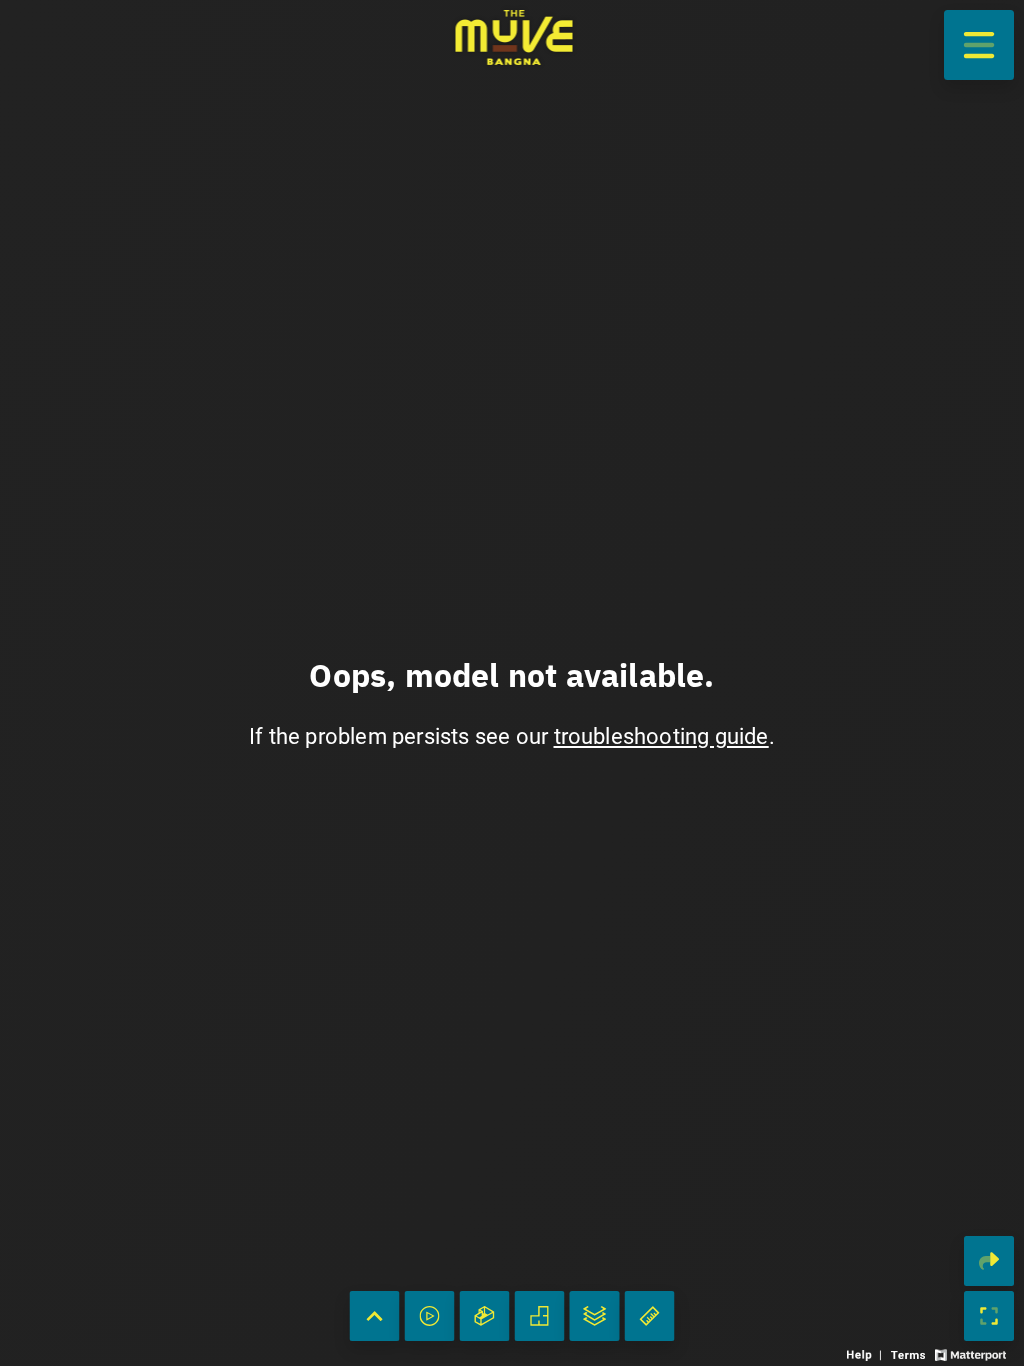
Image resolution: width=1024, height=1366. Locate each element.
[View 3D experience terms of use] (910, 1353)
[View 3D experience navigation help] (866, 1353)
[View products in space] (979, 45)
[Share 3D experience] (989, 1261)
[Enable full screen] (989, 1316)
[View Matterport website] (970, 1353)
